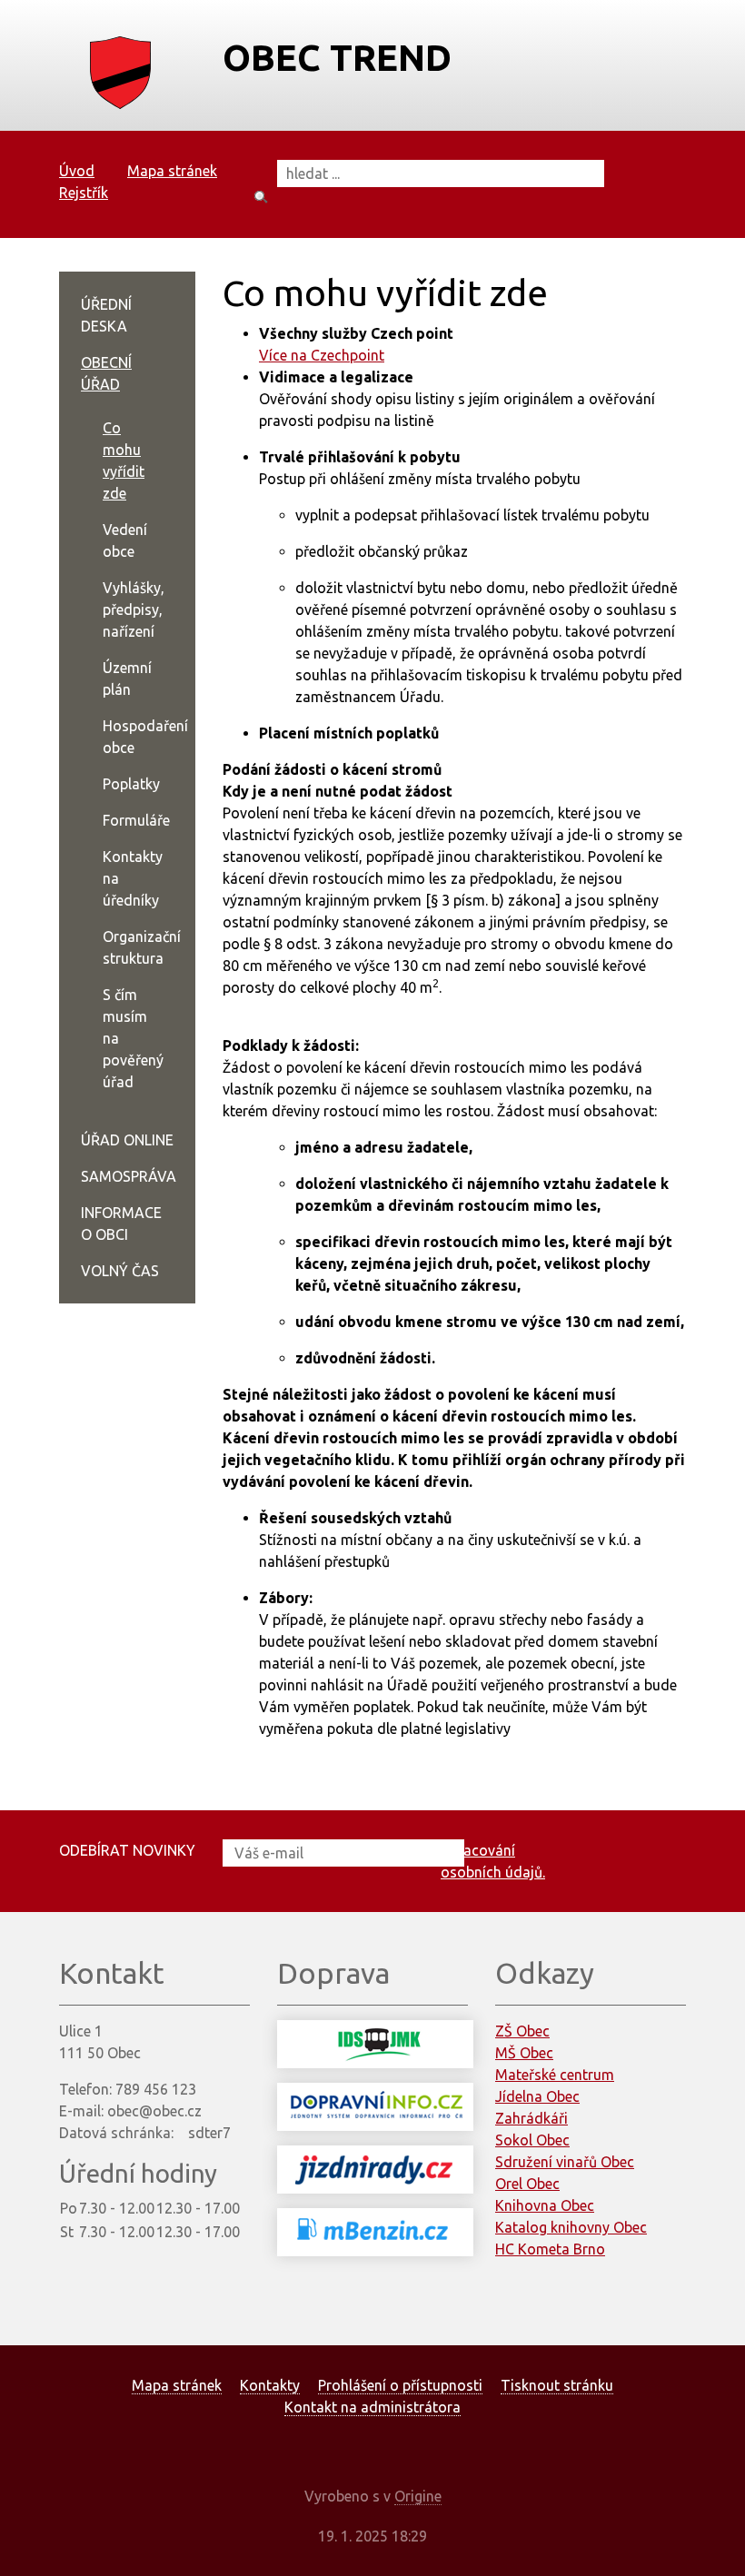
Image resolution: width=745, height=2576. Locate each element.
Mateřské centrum (555, 2075)
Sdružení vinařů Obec (565, 2162)
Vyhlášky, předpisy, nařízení (134, 609)
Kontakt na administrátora (372, 2407)
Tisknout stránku (557, 2385)
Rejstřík (84, 193)
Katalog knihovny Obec (571, 2227)
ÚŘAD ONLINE (127, 1140)
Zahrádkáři (531, 2118)
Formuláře (136, 820)
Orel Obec (527, 2184)
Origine (418, 2496)
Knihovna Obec (545, 2205)
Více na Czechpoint (322, 355)
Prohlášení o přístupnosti (400, 2385)
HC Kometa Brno (550, 2249)
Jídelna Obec (537, 2096)
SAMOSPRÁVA (129, 1176)
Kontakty (270, 2385)
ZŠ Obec (522, 2031)
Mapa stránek (172, 171)
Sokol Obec (532, 2140)
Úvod (77, 171)
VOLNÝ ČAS (120, 1271)
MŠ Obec (524, 2053)
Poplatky (131, 784)
